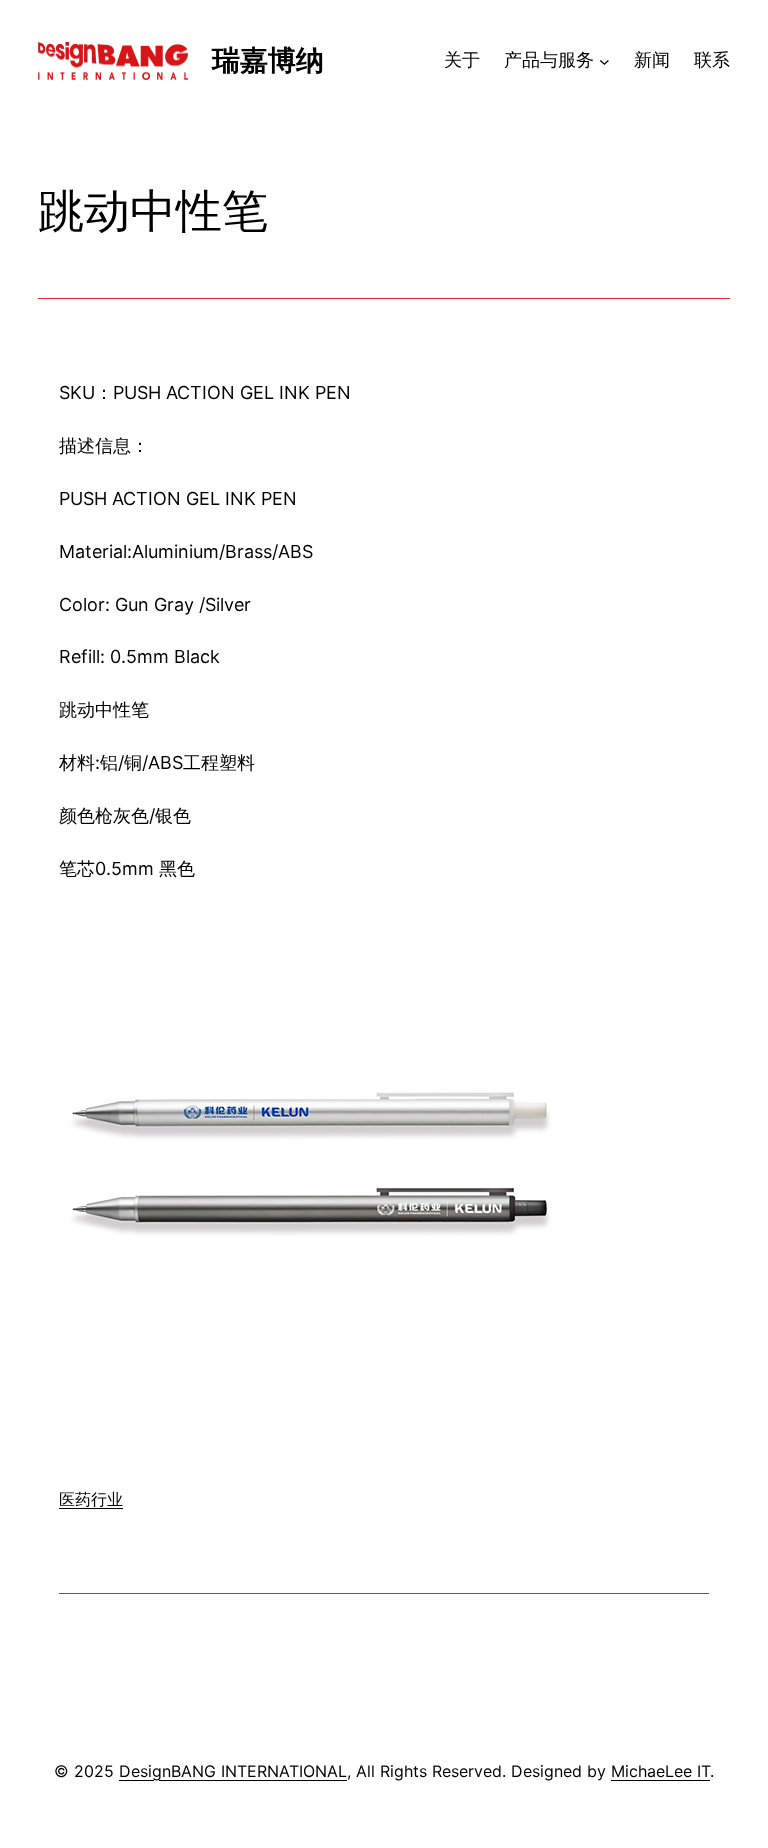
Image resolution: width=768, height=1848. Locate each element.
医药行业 (91, 1499)
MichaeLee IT (660, 1771)
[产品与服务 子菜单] (604, 60)
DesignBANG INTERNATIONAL (233, 1771)
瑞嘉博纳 (268, 60)
